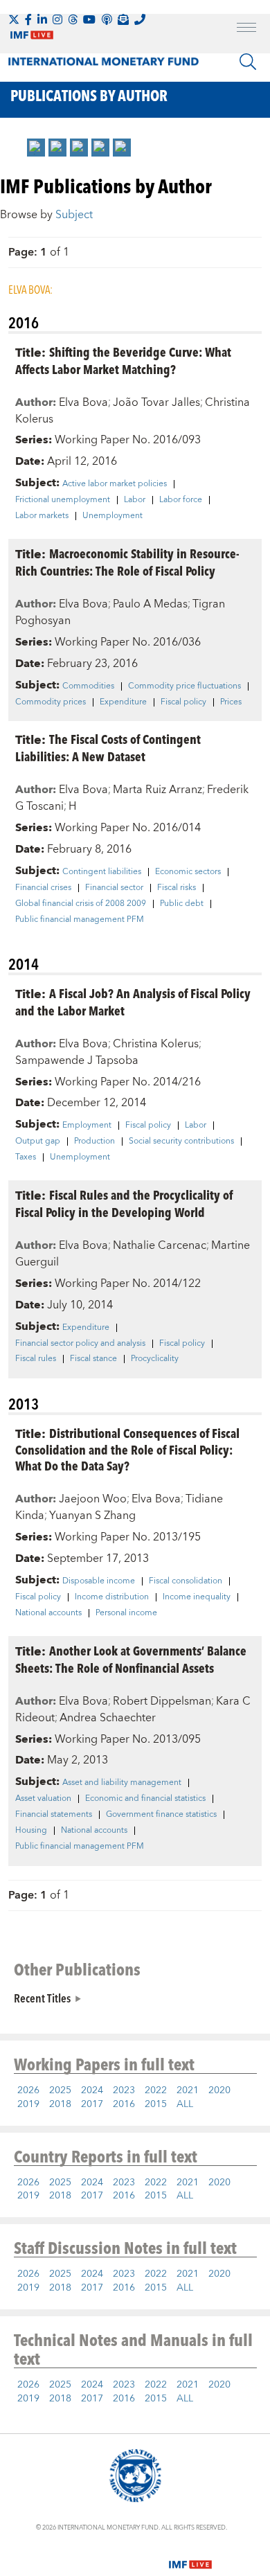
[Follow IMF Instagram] (57, 19)
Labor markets (42, 516)
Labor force (181, 500)
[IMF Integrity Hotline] (140, 19)
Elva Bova (83, 402)
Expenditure (123, 702)
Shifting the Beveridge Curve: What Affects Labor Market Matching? (123, 360)
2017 (92, 2104)
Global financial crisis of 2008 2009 (81, 904)
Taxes (26, 1157)
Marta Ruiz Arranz (157, 790)
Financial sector (114, 888)
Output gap (38, 1142)
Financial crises (43, 888)
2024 (92, 2090)
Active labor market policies (115, 484)
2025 (60, 2090)
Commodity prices (51, 702)
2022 (156, 2090)
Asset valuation (43, 1799)
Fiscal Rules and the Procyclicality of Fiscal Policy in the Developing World (124, 1203)
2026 (28, 2090)
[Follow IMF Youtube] (89, 19)
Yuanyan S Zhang (92, 1516)
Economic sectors (188, 872)
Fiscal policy (183, 702)
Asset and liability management (122, 1783)
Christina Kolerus (156, 1044)
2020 (219, 2090)
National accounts (48, 1613)
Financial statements (54, 1815)
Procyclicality (155, 1359)
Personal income (126, 1613)
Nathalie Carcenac (160, 1245)
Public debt (182, 904)
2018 (60, 2104)
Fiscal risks (177, 888)
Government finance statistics (161, 1815)
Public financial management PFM (80, 920)
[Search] (248, 62)
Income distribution (112, 1597)
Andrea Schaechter (108, 1718)
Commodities (88, 686)
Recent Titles (42, 1998)
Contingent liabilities (102, 872)
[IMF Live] (190, 2557)
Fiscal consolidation (186, 1581)
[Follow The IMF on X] (14, 19)
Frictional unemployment (63, 500)
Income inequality (197, 1597)
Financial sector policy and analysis (80, 1344)
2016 (124, 2104)
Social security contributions (181, 1142)
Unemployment (112, 516)
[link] (36, 148)
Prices (231, 702)
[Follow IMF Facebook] (28, 19)
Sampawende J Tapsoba (77, 1060)
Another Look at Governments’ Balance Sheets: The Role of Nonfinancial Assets (131, 1659)
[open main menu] (246, 29)
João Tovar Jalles (156, 402)
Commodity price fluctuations (184, 686)
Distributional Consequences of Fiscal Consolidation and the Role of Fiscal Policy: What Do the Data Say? (127, 1449)
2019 (28, 2104)
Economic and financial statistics (145, 1799)
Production (94, 1142)
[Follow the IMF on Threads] (73, 19)
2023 (124, 2090)
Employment (87, 1126)
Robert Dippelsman (162, 1701)
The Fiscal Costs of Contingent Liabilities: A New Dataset (108, 747)
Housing (31, 1831)
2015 (156, 2104)
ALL (185, 2104)
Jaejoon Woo (93, 1499)
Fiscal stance (93, 1359)
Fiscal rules (36, 1359)
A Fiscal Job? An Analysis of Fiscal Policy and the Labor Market (133, 1002)
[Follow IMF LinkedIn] (42, 19)
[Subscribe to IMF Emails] (123, 19)
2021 (188, 2090)
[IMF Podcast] (107, 19)
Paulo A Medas (150, 604)
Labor (135, 500)
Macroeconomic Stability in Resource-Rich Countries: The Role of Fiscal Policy (127, 562)
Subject (74, 215)
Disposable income (99, 1581)
